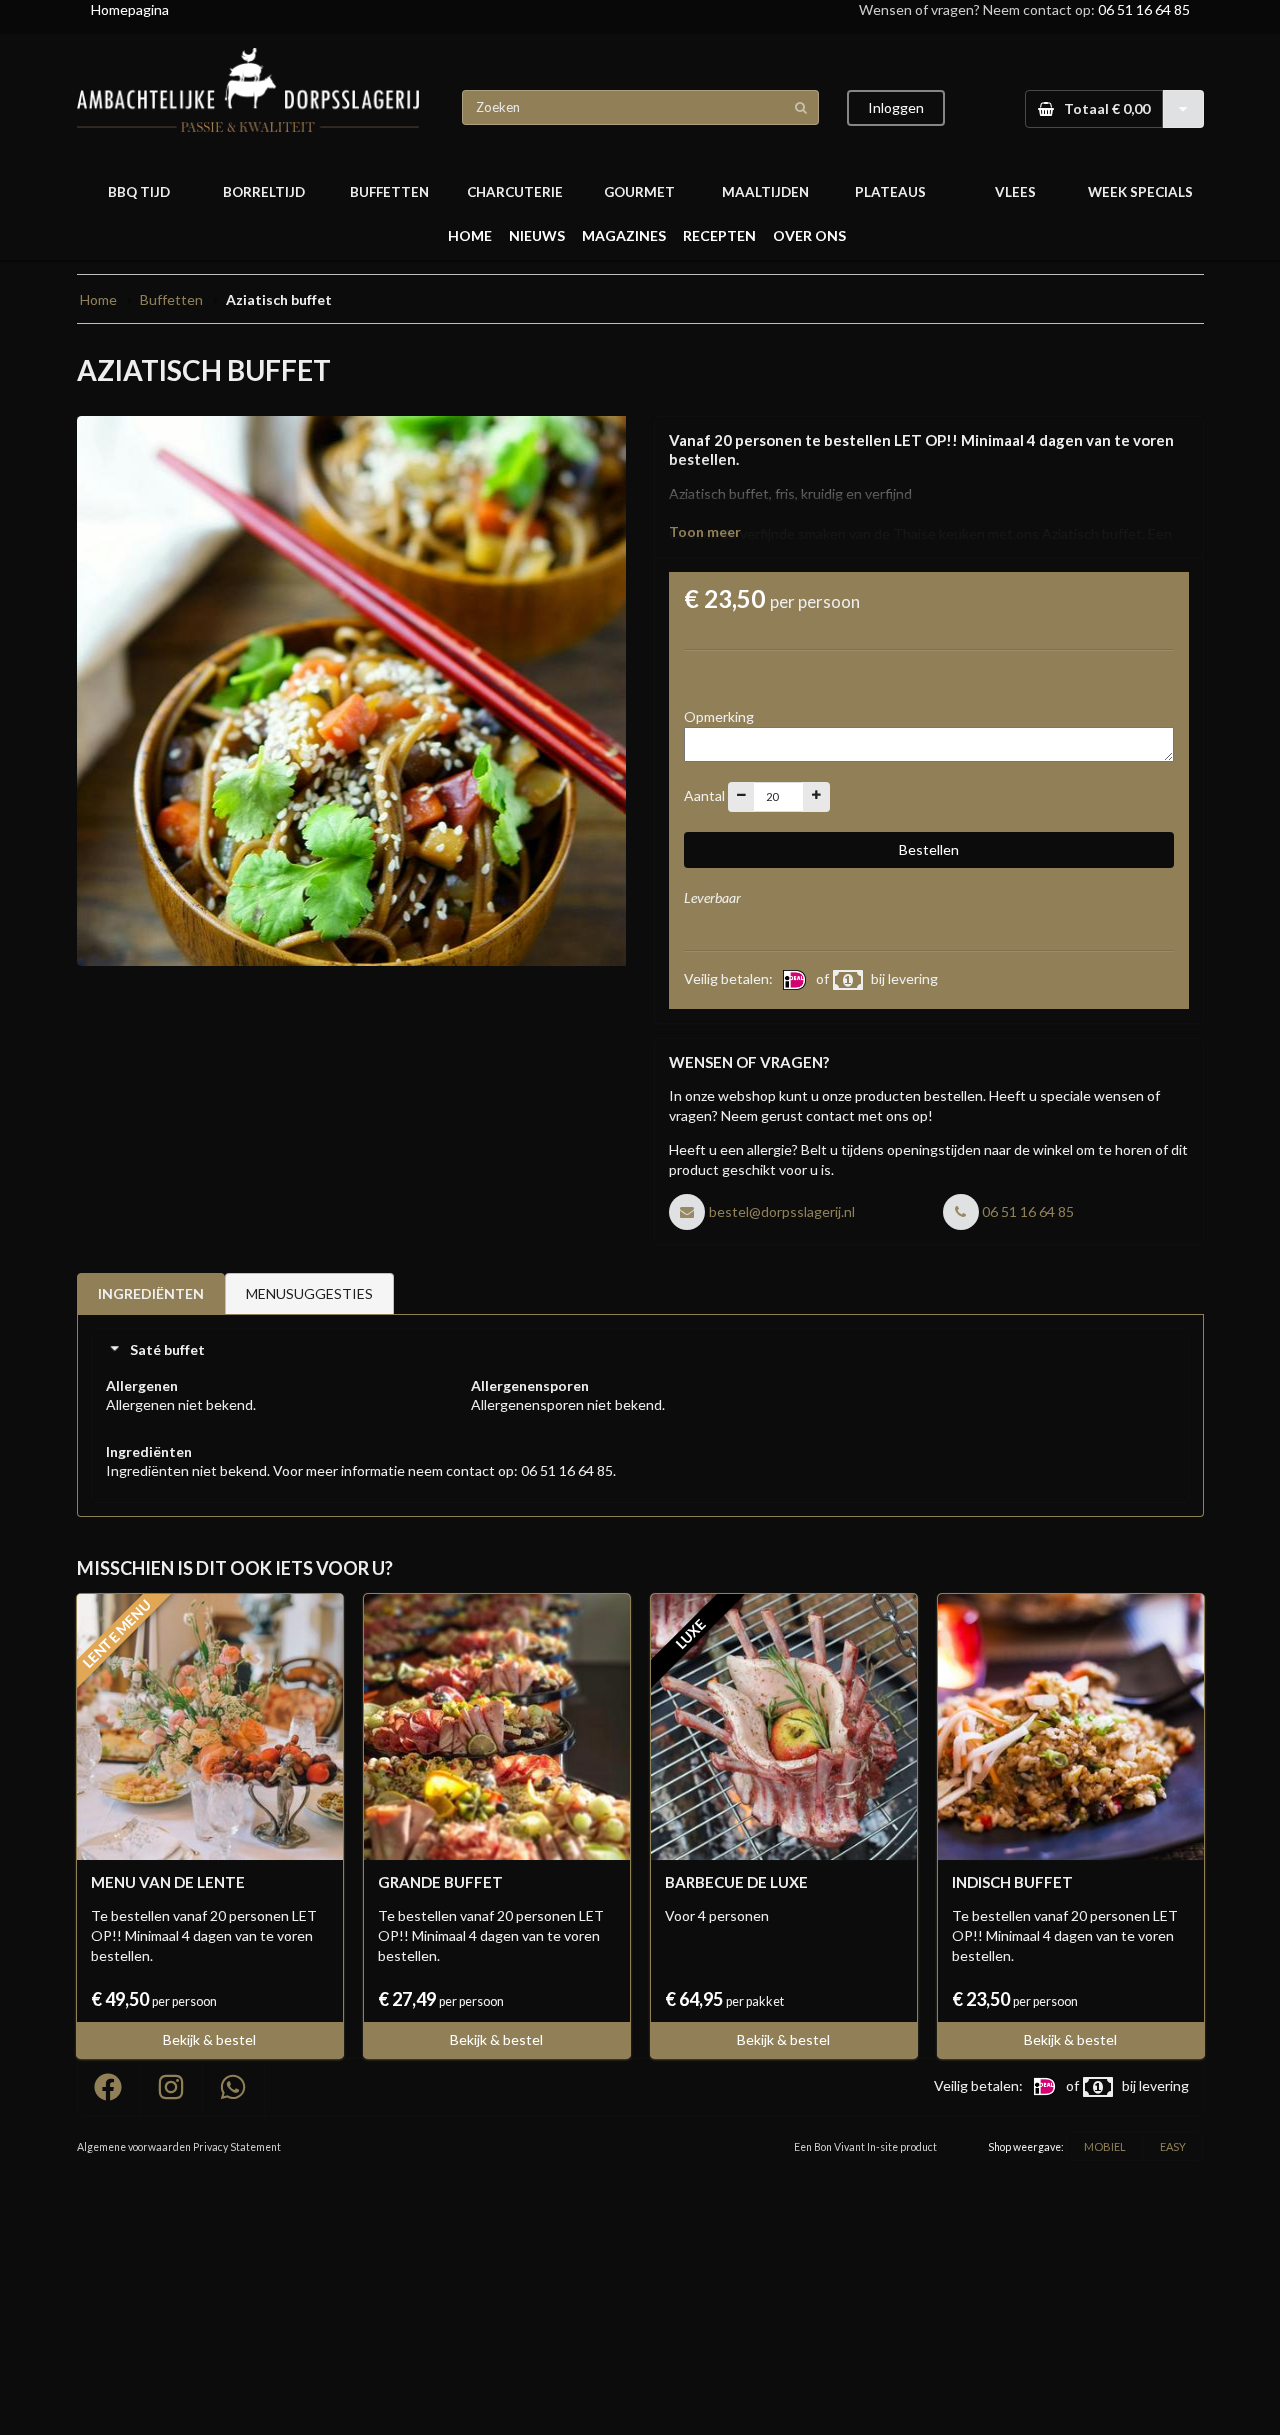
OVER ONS (809, 235)
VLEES (1015, 192)
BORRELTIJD (264, 192)
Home (98, 299)
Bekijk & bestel (209, 2039)
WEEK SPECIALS (1140, 192)
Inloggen (896, 107)
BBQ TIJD (139, 192)
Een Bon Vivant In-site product (865, 2147)
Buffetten (171, 299)
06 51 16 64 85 (1144, 9)
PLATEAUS (890, 192)
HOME (470, 235)
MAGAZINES (624, 235)
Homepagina (130, 9)
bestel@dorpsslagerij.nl (782, 1211)
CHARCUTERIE (515, 192)
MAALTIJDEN (765, 192)
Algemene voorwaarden (134, 2147)
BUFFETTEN (389, 192)
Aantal (704, 794)
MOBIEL (1105, 2146)
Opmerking (719, 716)
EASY (1173, 2146)
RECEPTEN (719, 235)
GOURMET (639, 192)
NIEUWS (537, 235)
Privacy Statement (237, 2147)
